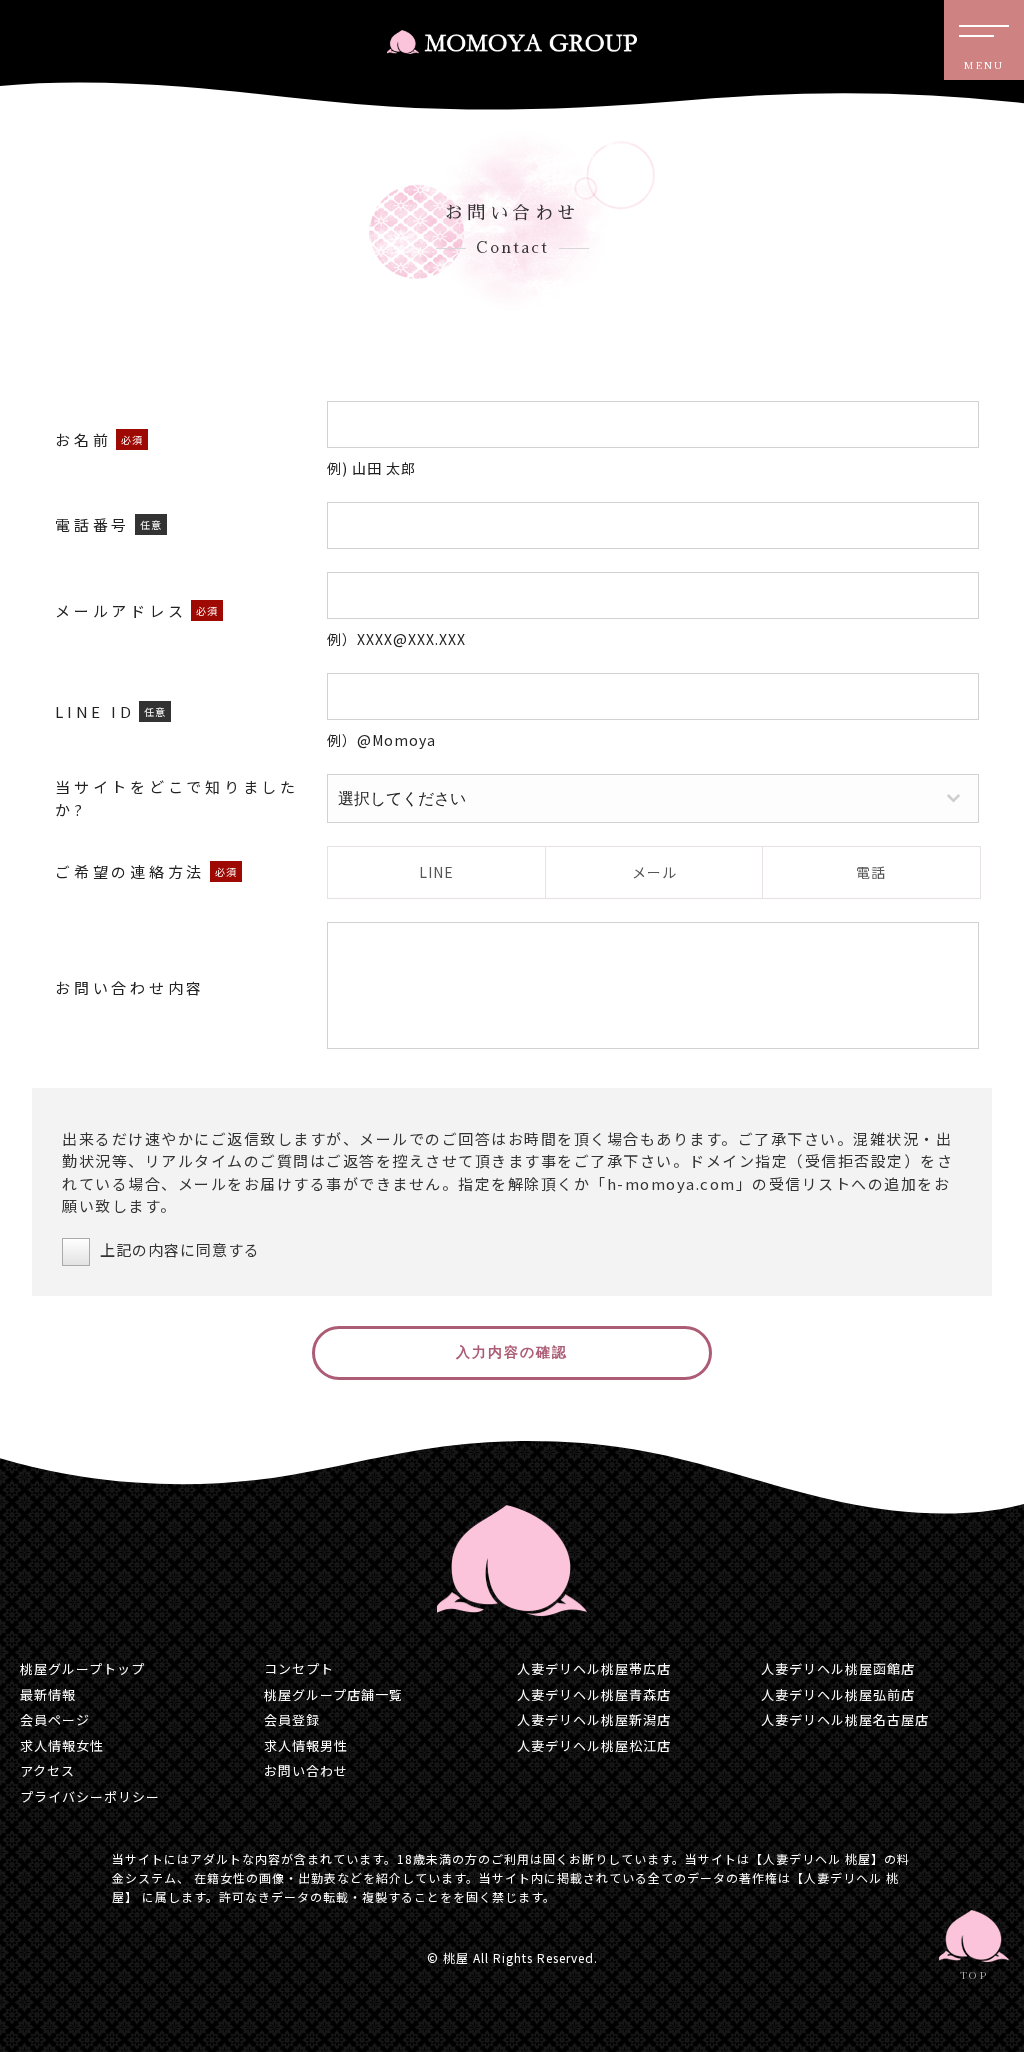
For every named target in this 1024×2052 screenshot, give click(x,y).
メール (654, 872)
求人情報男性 (306, 1745)
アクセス (47, 1770)
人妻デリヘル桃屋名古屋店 (845, 1719)
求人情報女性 (62, 1745)
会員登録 (292, 1719)
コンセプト (299, 1668)
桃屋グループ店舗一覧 (333, 1694)
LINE (436, 872)
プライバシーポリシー (90, 1796)
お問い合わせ (306, 1770)
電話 (871, 872)
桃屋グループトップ (82, 1668)
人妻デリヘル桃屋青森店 (594, 1694)
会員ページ (55, 1719)
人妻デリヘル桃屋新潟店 (594, 1719)
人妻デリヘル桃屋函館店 (838, 1668)
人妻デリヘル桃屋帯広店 (594, 1668)
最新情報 (48, 1694)
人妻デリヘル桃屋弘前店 (838, 1694)
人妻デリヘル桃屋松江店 (594, 1745)
